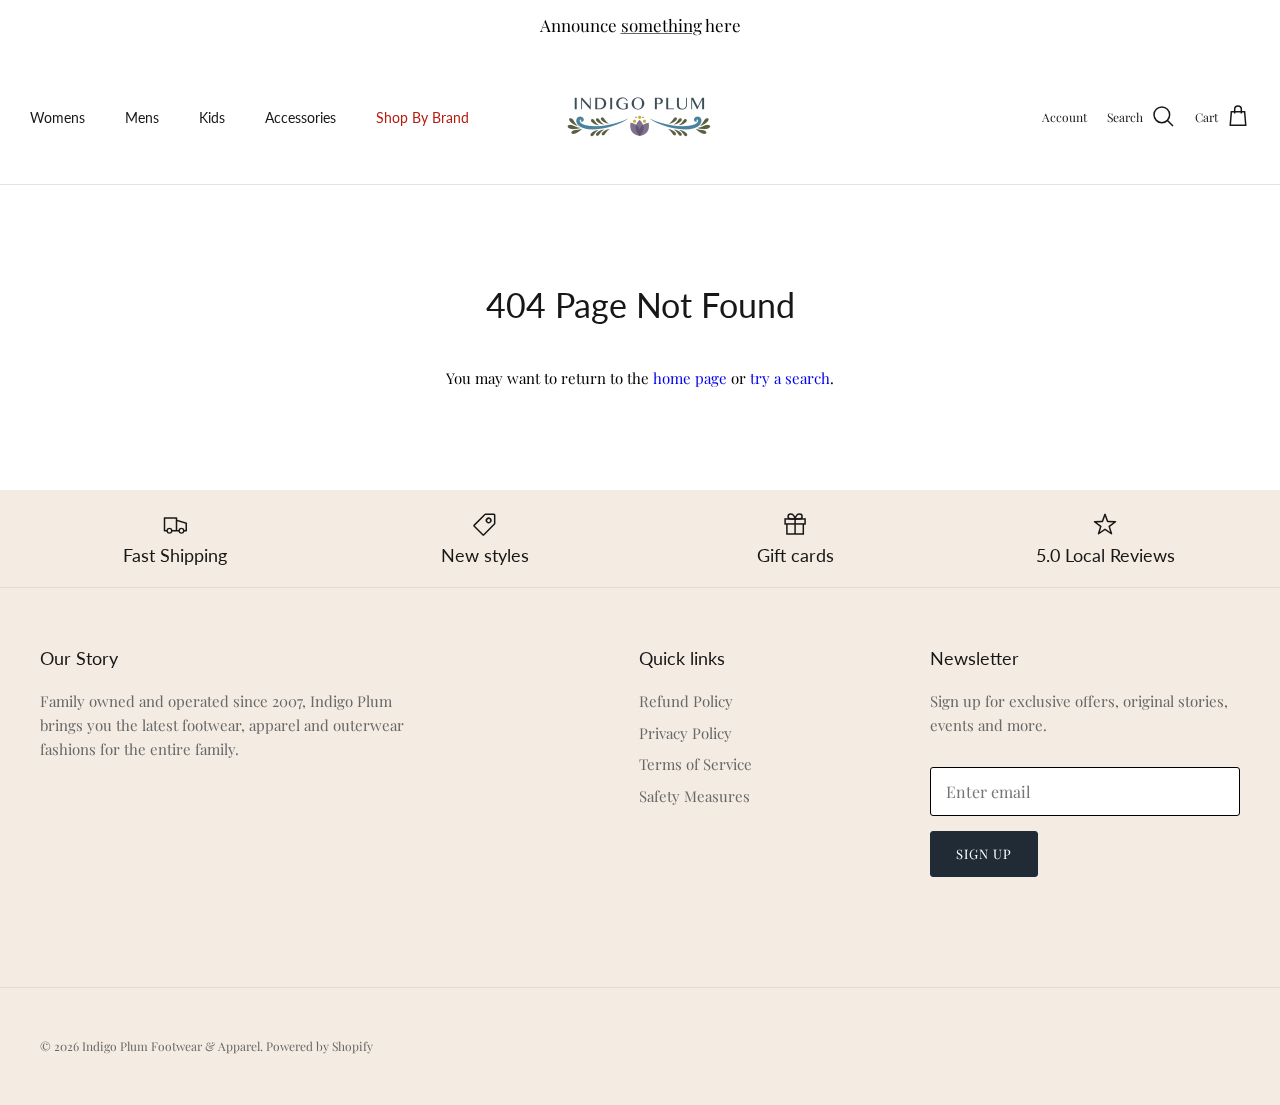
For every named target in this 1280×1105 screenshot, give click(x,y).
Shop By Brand (422, 117)
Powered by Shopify (319, 1046)
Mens (142, 117)
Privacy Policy (685, 733)
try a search (790, 378)
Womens (57, 117)
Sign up (984, 853)
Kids (212, 117)
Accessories (300, 117)
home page (690, 378)
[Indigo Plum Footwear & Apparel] (640, 117)
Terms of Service (695, 764)
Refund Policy (686, 701)
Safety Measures (694, 796)
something (661, 25)
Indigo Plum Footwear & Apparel (171, 1046)
